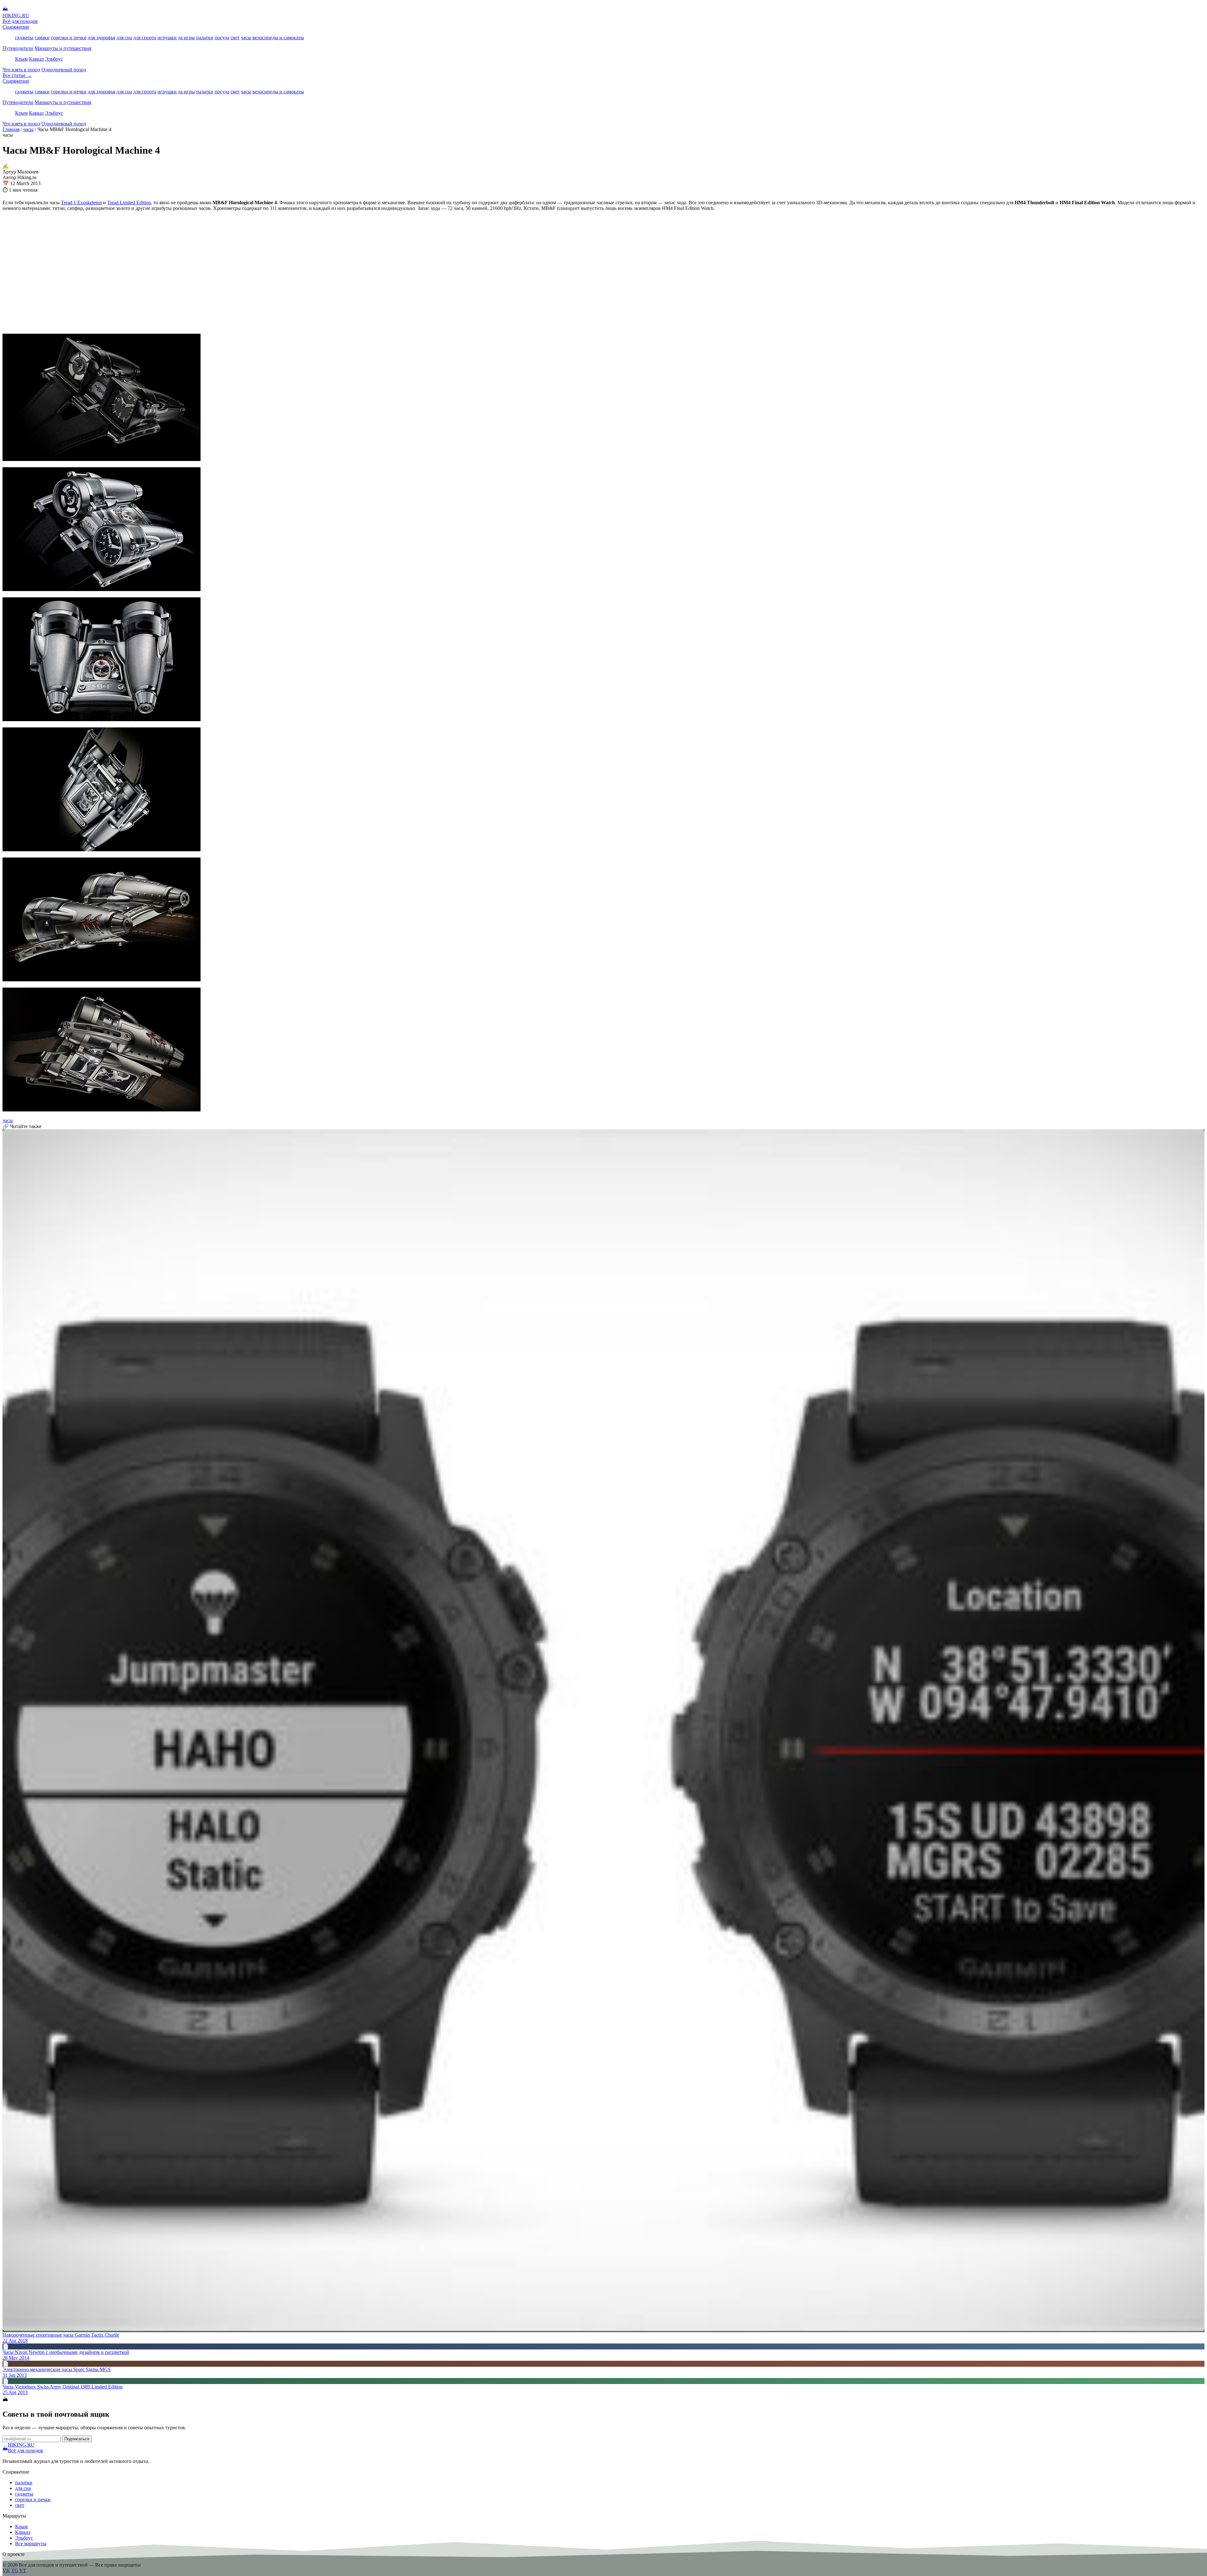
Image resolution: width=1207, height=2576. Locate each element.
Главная (11, 129)
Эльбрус (54, 59)
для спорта (145, 38)
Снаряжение (16, 27)
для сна (124, 38)
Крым (21, 59)
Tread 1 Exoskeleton (81, 203)
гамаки (42, 38)
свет (235, 38)
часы (246, 38)
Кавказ (36, 59)
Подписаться (77, 2439)
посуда (222, 38)
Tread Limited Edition (129, 203)
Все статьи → (17, 75)
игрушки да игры (176, 38)
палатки (205, 38)
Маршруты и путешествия (63, 48)
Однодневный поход (64, 70)
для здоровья (101, 38)
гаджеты (24, 38)
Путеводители (18, 48)
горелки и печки (69, 38)
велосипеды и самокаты (278, 38)
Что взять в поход (21, 70)
